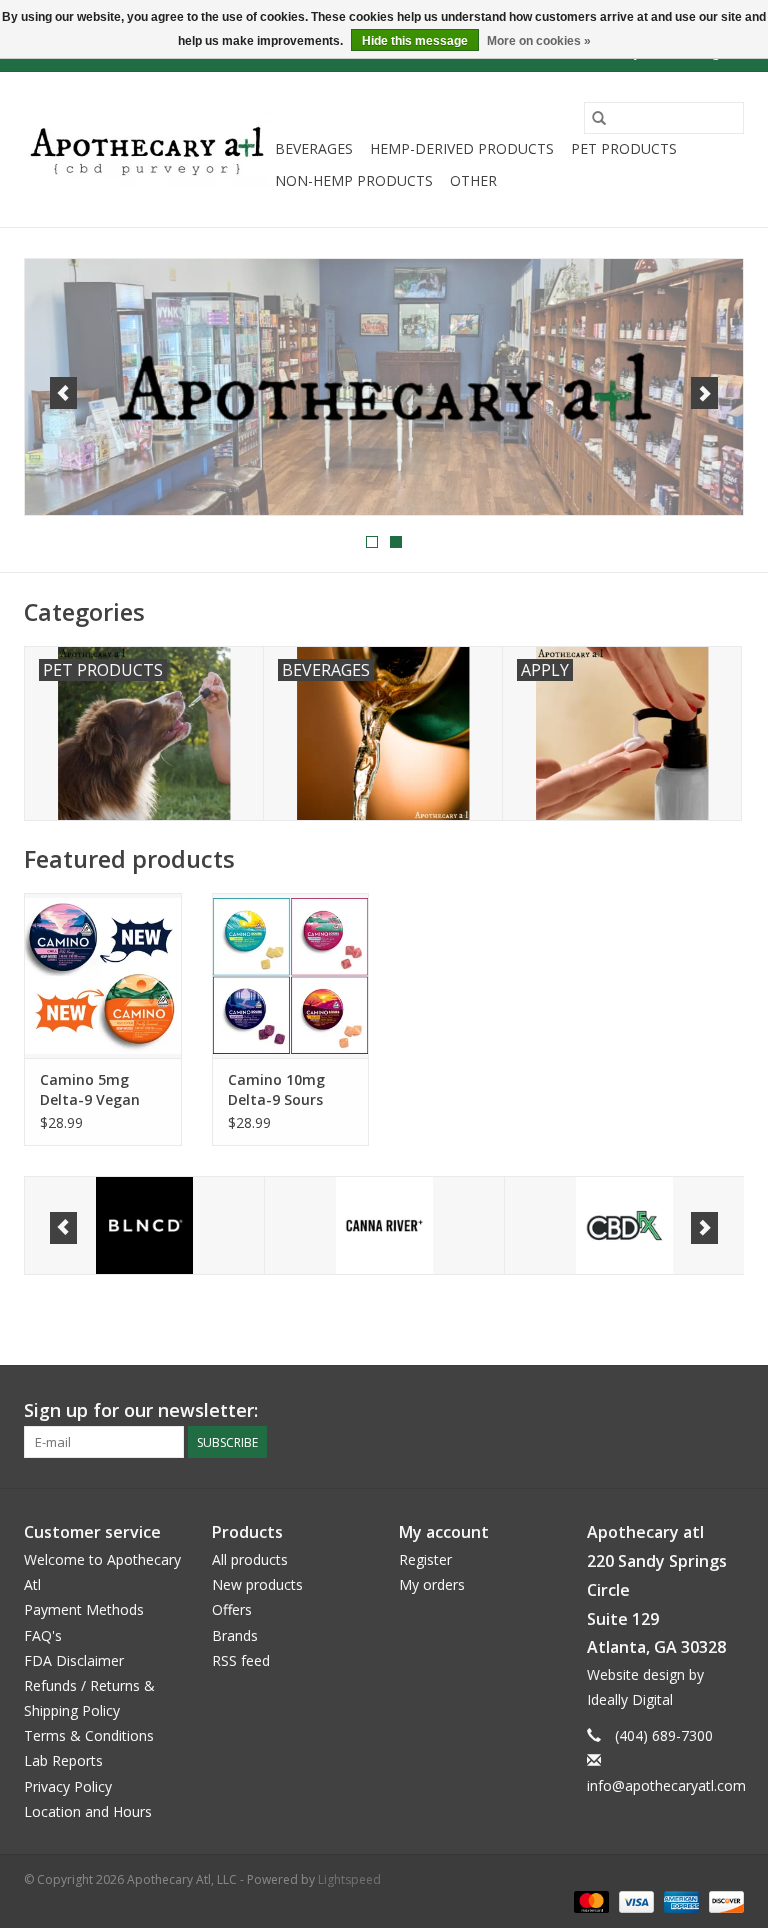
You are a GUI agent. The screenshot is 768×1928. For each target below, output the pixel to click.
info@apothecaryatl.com (666, 1785)
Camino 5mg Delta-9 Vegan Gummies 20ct (90, 1090)
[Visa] (634, 1900)
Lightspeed (349, 1879)
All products (250, 1559)
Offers (232, 1609)
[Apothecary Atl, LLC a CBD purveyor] (146, 150)
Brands (235, 1635)
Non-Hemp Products (354, 180)
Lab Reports (63, 1760)
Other (473, 180)
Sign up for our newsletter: (141, 1410)
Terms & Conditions (89, 1735)
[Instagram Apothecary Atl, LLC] (728, 1411)
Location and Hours (88, 1811)
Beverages (314, 148)
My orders (432, 1584)
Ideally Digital (630, 1699)
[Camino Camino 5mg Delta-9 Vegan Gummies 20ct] (103, 975)
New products (257, 1584)
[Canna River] (384, 1225)
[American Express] (679, 1900)
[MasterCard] (589, 1900)
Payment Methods (84, 1609)
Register (425, 1559)
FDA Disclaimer (74, 1660)
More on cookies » (539, 41)
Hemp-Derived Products (462, 148)
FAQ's (43, 1635)
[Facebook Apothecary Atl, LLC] (692, 1411)
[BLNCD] (144, 1225)
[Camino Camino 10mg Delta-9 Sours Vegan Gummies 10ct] (291, 975)
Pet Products (624, 148)
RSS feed (241, 1660)
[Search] (599, 118)
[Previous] (63, 393)
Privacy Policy (68, 1786)
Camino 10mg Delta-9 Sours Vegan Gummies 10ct (285, 1090)
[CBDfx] (624, 1225)
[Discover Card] (723, 1900)
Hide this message (415, 41)
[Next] (704, 393)
